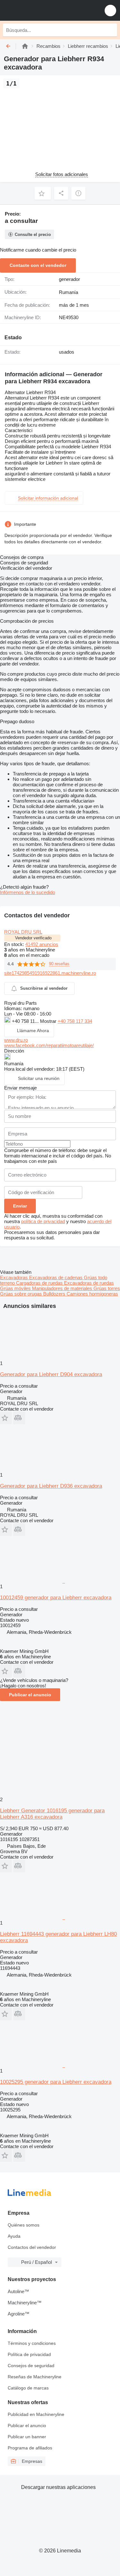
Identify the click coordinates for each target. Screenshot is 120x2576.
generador (69, 279)
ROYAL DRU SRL (23, 932)
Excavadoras (15, 1277)
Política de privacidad (29, 2354)
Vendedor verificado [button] (33, 938)
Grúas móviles (16, 1288)
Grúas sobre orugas (22, 1294)
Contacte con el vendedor (38, 265)
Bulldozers (55, 1294)
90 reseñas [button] (59, 964)
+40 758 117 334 (75, 1021)
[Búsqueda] (111, 30)
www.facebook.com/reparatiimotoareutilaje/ (49, 1045)
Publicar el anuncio (30, 1695)
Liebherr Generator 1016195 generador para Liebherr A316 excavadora (52, 1814)
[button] (110, 10)
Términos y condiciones (32, 2343)
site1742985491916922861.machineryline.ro (50, 973)
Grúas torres (107, 1288)
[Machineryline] (25, 46)
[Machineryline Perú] (44, 10)
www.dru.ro (16, 1040)
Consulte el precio (33, 235)
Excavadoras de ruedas (89, 1283)
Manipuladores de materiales (63, 1288)
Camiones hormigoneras (92, 1294)
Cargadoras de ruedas (40, 1283)
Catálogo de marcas (28, 2388)
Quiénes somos (24, 2225)
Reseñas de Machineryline (35, 2377)
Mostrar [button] (49, 1021)
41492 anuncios (42, 944)
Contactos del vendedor (32, 2247)
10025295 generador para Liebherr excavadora (56, 2082)
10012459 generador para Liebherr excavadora (56, 1598)
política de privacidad (43, 1221)
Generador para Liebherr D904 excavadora (51, 1374)
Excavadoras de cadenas (56, 1277)
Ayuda (14, 2236)
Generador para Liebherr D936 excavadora (51, 1486)
